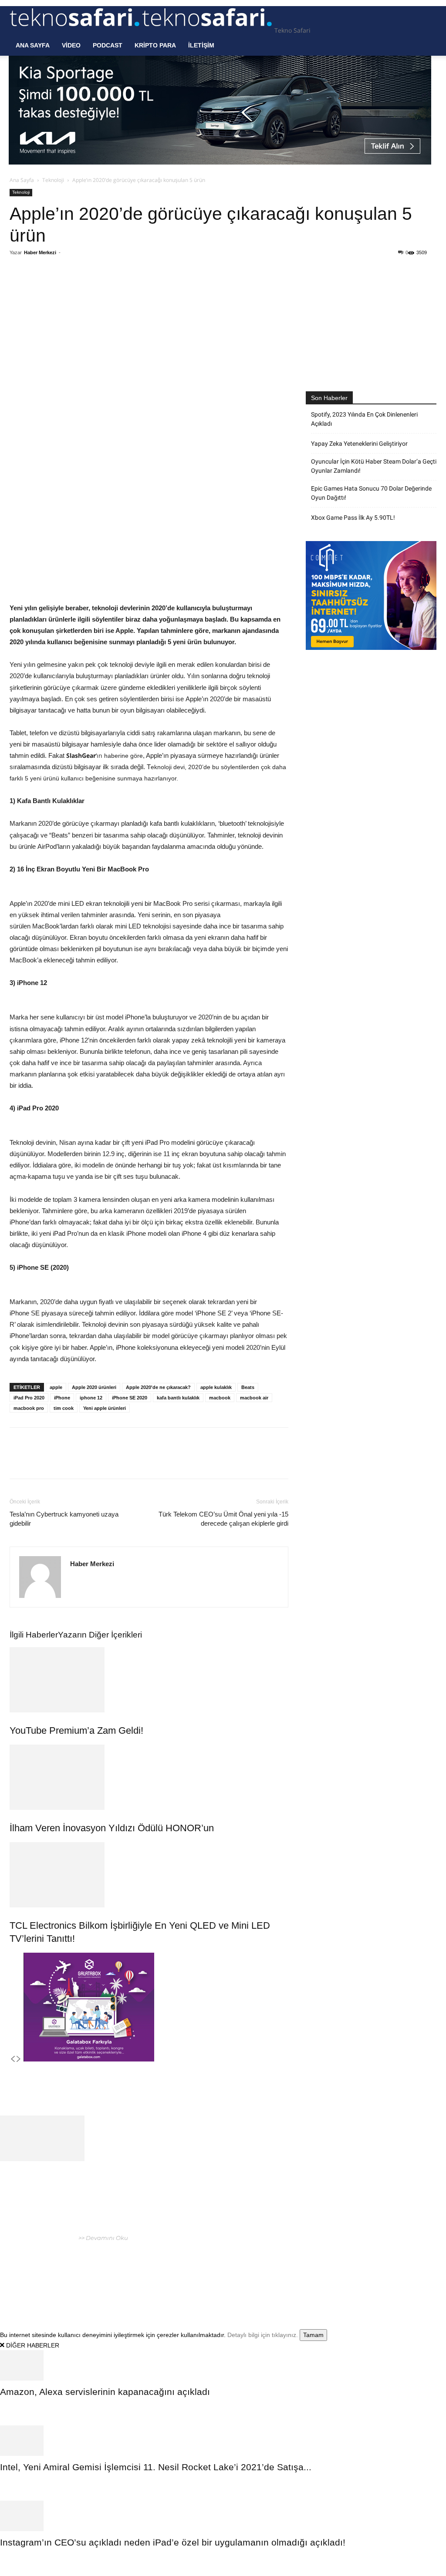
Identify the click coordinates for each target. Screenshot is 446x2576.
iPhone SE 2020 (130, 1398)
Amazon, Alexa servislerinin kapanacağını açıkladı (105, 2392)
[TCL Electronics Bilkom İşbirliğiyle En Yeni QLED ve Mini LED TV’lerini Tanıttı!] (149, 1875)
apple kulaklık (216, 1387)
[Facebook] (73, 288)
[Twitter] (93, 288)
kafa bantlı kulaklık (178, 1398)
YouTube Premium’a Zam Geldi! (76, 1730)
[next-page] (19, 2059)
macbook (220, 1398)
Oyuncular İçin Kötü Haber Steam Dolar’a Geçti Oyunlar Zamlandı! (374, 466)
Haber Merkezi (40, 252)
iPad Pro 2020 (29, 1398)
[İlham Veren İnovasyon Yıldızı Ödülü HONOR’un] (149, 1777)
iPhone (62, 1398)
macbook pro (29, 1408)
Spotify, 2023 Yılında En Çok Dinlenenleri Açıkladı (364, 419)
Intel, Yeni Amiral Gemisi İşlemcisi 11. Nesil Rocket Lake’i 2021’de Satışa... (156, 2467)
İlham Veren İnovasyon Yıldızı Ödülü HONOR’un (112, 1828)
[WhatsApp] (113, 288)
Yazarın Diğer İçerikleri (100, 1635)
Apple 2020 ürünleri (94, 1387)
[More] (153, 288)
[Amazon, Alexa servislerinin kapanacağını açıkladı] (223, 2365)
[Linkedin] (133, 288)
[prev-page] (13, 2059)
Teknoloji (53, 180)
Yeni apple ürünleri (105, 1408)
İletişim (201, 45)
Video (71, 45)
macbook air (254, 1398)
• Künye (320, 2263)
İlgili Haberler (34, 1635)
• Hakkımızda (351, 2263)
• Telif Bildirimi (392, 2263)
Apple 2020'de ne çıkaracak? (158, 1387)
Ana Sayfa (33, 45)
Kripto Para (155, 45)
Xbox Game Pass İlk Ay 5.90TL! (353, 518)
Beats (248, 1387)
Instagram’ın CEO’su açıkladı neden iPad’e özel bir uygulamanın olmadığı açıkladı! (173, 2542)
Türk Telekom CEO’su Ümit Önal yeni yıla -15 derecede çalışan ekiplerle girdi (223, 1519)
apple (56, 1387)
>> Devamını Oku (103, 2238)
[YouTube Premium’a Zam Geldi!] (149, 1680)
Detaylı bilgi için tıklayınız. (263, 2335)
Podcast (108, 45)
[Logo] (76, 30)
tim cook (64, 1408)
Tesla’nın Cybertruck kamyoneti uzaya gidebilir (64, 1519)
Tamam (313, 2335)
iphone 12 (91, 1398)
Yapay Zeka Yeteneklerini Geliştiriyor (359, 444)
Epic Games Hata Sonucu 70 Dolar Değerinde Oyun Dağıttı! (371, 493)
